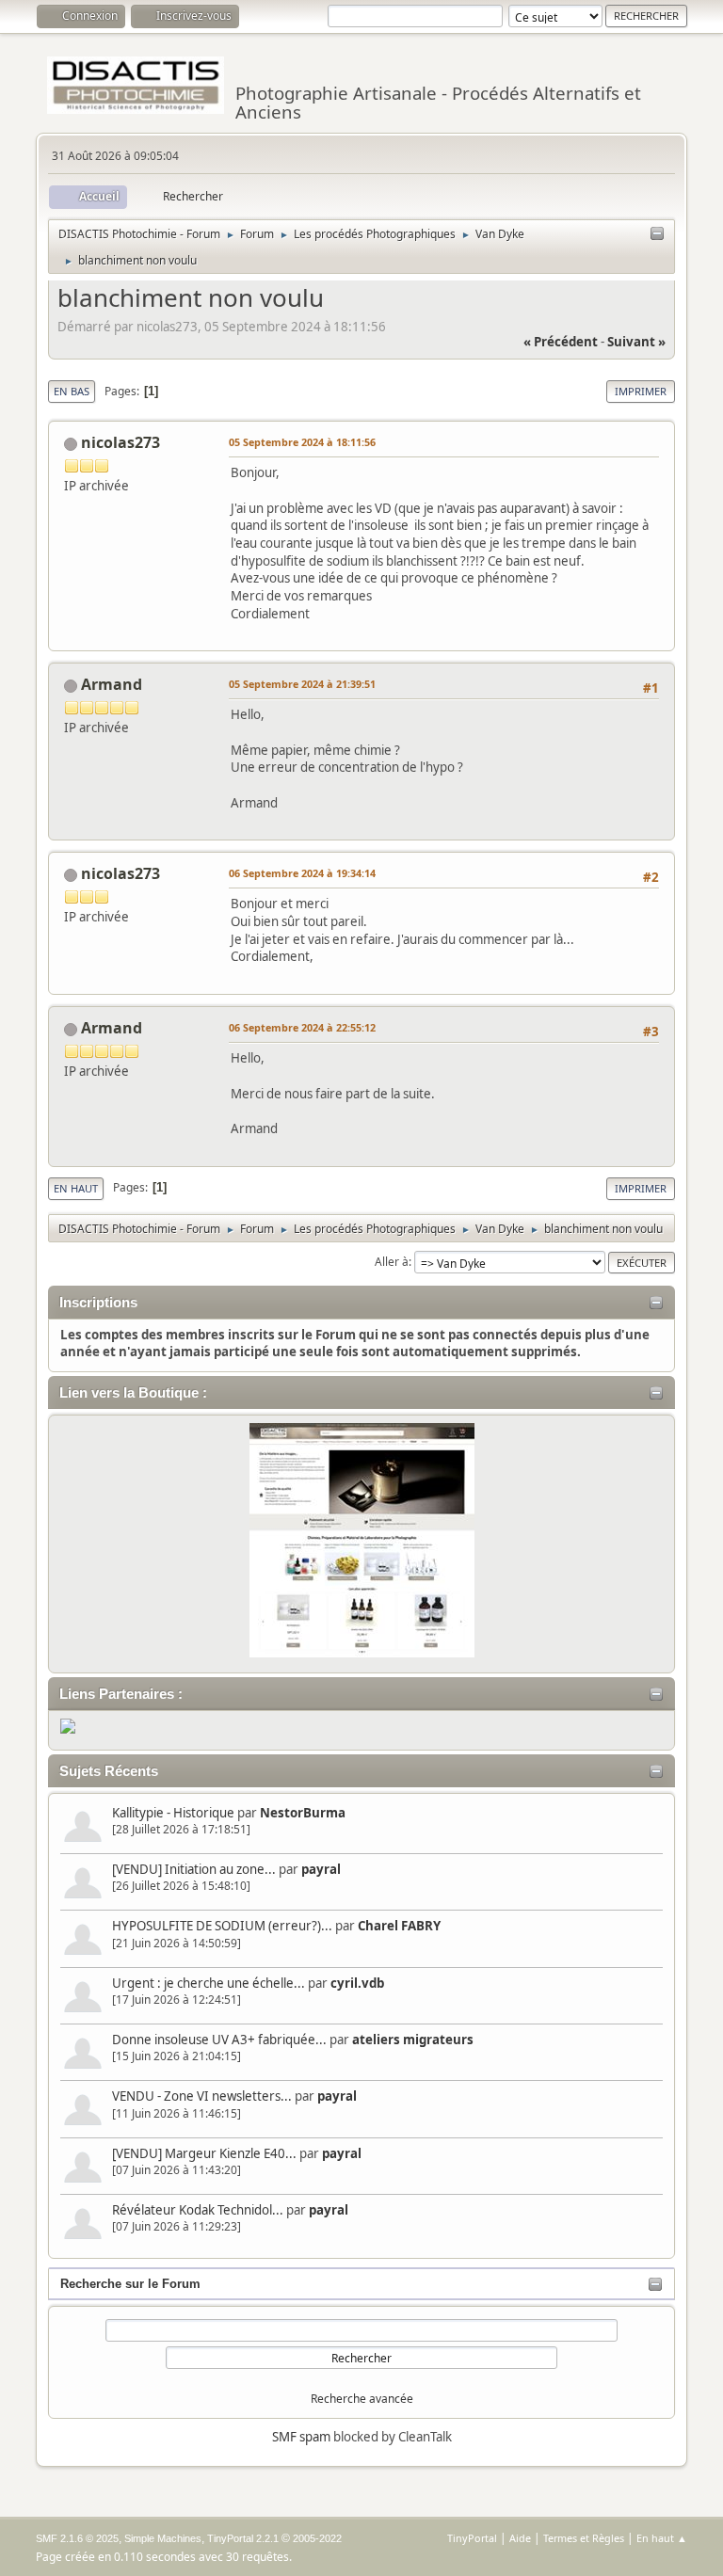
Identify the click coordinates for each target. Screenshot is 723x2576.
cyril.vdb (357, 1983)
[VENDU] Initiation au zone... (194, 1869)
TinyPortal (472, 2538)
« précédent (561, 342)
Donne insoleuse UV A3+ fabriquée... (219, 2040)
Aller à (392, 1262)
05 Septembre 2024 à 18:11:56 (302, 442)
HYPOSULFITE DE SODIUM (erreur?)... (222, 1926)
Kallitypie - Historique (173, 1813)
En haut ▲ (662, 2538)
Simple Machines (163, 2538)
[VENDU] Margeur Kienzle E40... (204, 2153)
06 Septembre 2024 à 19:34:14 (302, 873)
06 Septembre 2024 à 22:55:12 (302, 1027)
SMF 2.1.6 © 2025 (77, 2538)
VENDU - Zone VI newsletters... (202, 2096)
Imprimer (641, 391)
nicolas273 (120, 442)
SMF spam (301, 2437)
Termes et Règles (584, 2538)
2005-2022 (317, 2538)
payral (321, 1869)
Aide (520, 2538)
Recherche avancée (362, 2399)
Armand (112, 684)
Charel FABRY (399, 1926)
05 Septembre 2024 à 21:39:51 (302, 684)
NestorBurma (303, 1813)
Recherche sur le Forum (130, 2284)
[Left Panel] (657, 234)
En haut (76, 1188)
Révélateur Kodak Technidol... (198, 2210)
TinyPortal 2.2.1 (243, 2538)
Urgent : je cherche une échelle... (209, 1983)
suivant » (636, 342)
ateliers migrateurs (413, 2040)
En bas (72, 391)
